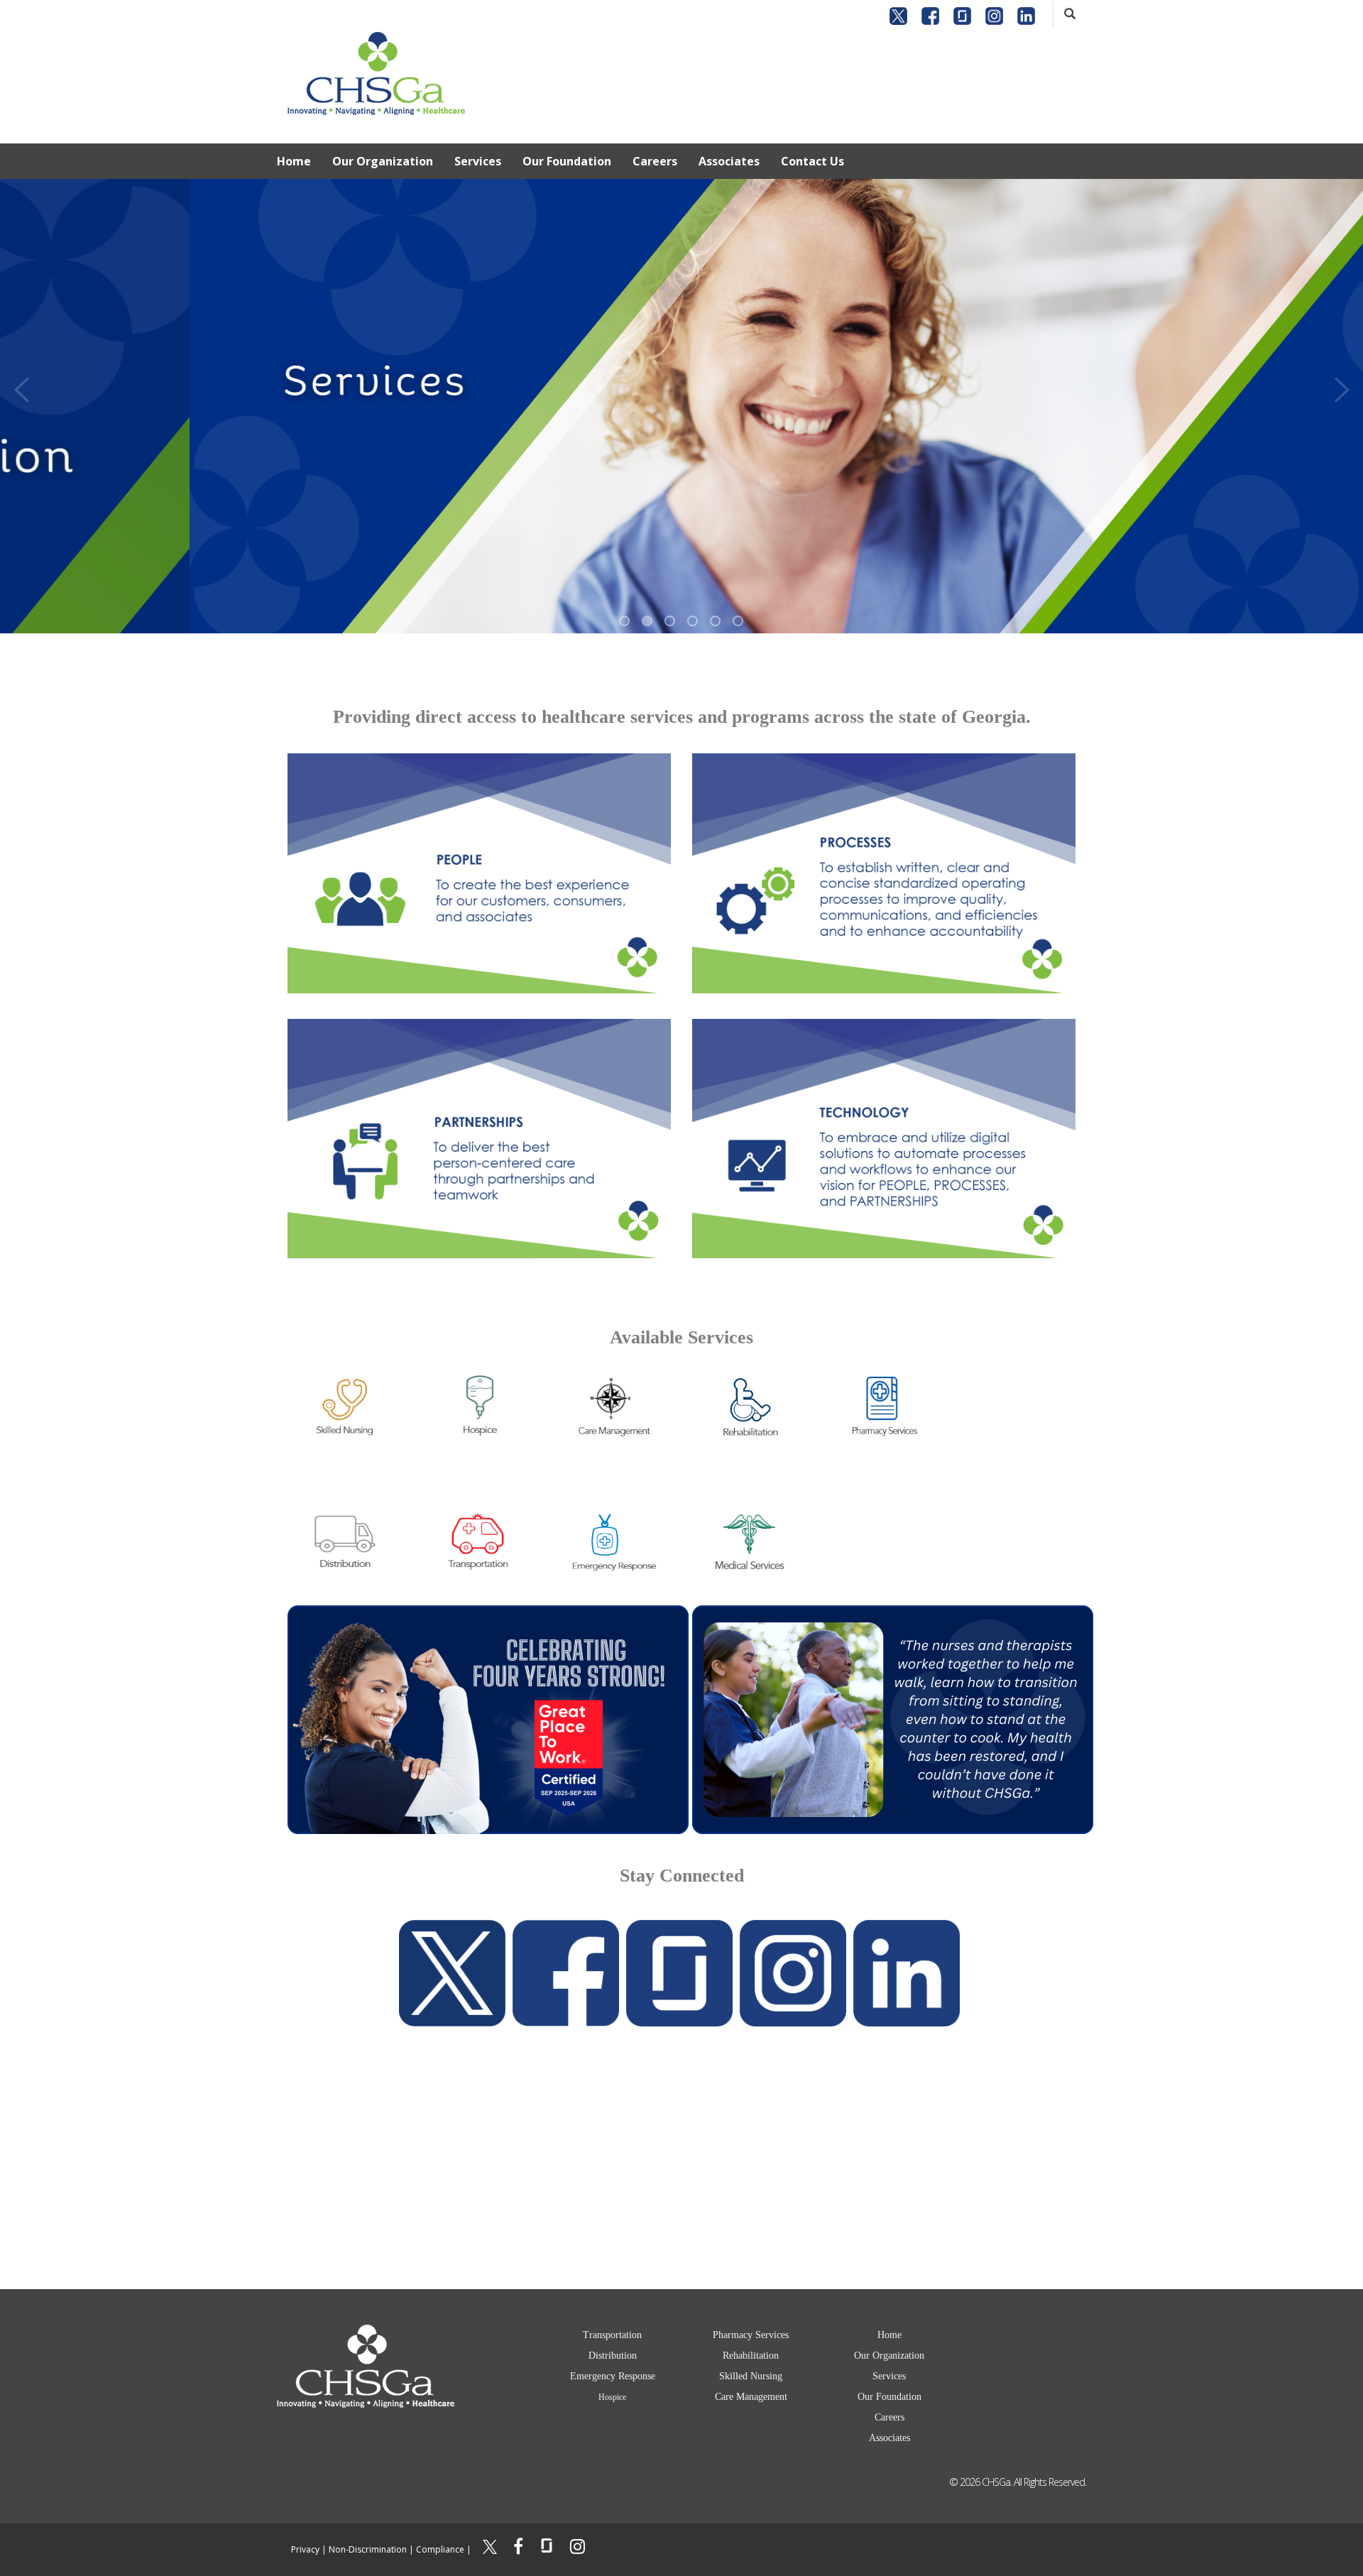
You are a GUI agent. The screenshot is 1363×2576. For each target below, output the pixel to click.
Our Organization (383, 161)
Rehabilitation (751, 2356)
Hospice (612, 2397)
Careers (655, 161)
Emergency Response (613, 2376)
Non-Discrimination (368, 2549)
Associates (729, 161)
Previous (21, 386)
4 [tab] (693, 621)
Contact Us (812, 161)
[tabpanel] (681, 406)
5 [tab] (715, 621)
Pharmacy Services (751, 2335)
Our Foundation (567, 161)
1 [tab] (624, 621)
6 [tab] (738, 621)
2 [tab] (647, 621)
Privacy (305, 2549)
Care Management (751, 2397)
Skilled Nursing (751, 2376)
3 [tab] (670, 621)
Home (294, 161)
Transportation (612, 2335)
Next (1342, 386)
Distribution (613, 2356)
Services (478, 161)
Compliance (440, 2549)
